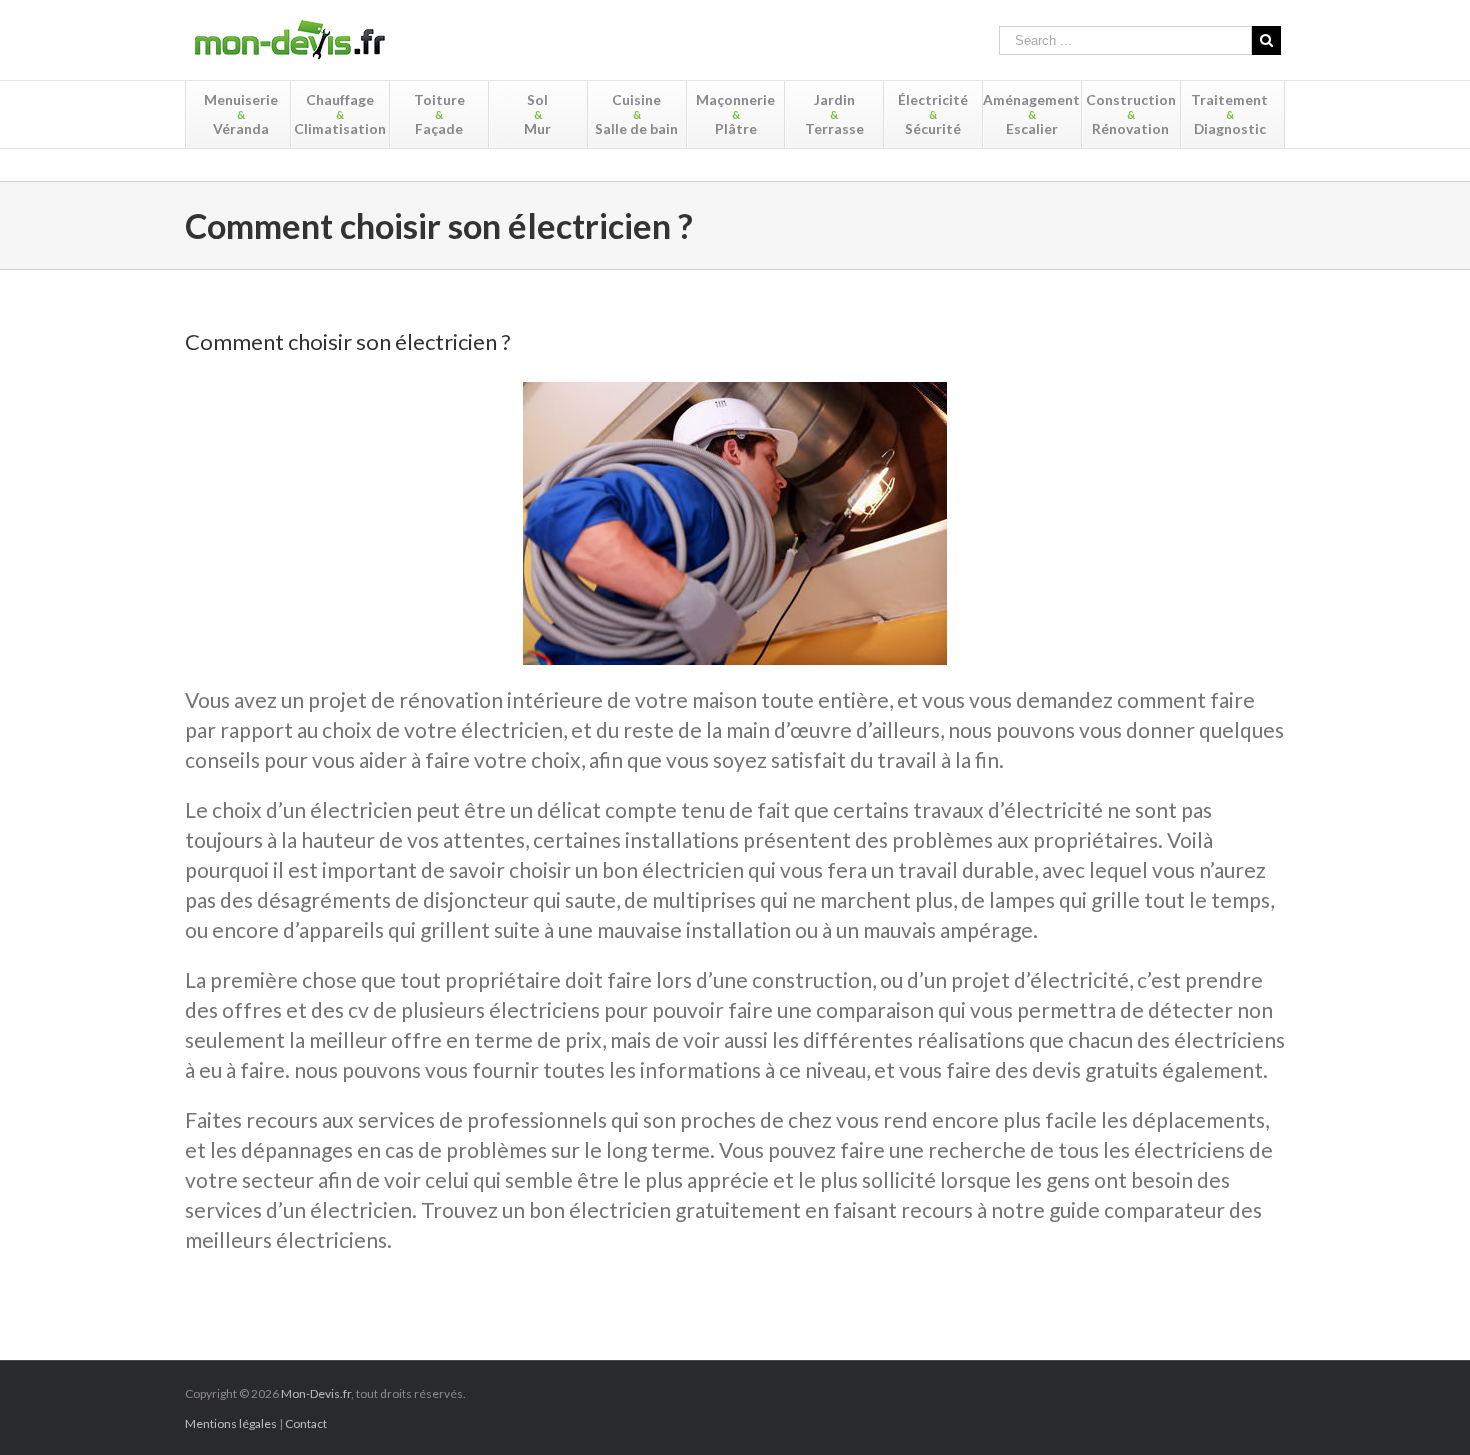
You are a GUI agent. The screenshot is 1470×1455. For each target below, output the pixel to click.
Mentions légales (231, 1423)
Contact (306, 1423)
